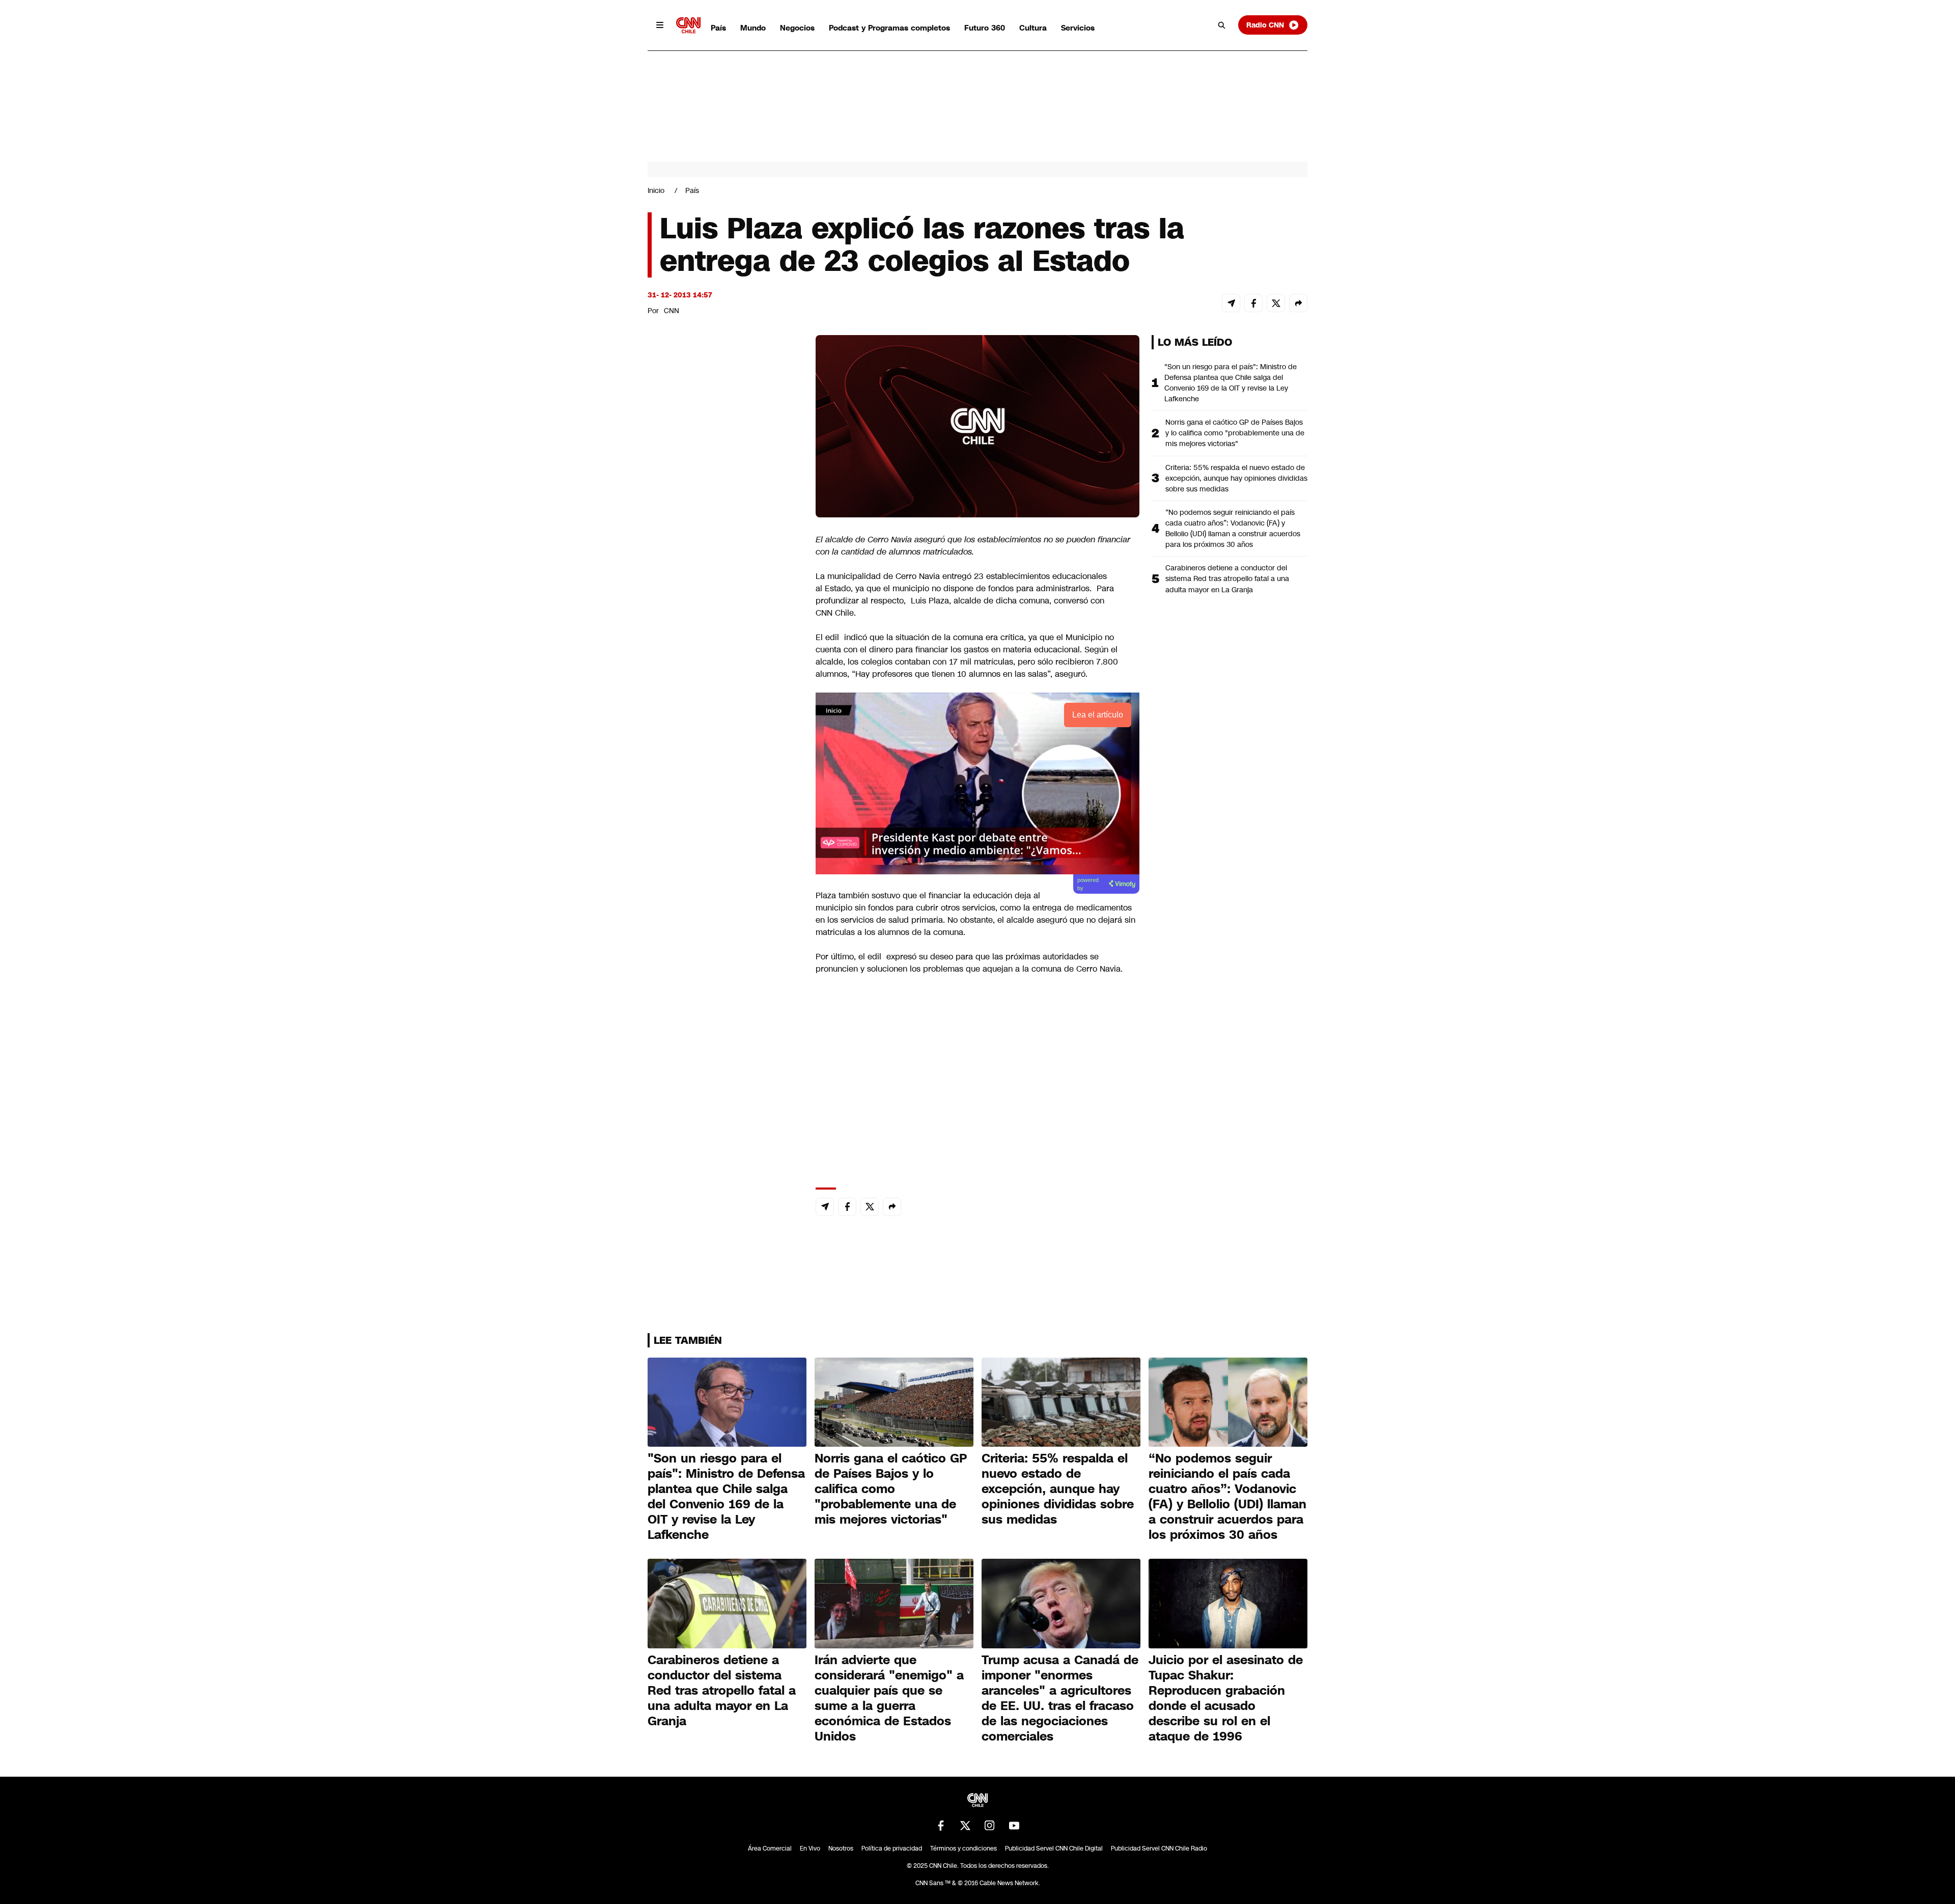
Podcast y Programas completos (889, 28)
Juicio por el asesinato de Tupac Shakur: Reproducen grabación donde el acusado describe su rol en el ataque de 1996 (1226, 1698)
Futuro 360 (985, 28)
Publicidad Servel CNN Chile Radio (1159, 1848)
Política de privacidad (892, 1848)
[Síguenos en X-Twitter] (965, 1826)
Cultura (1033, 28)
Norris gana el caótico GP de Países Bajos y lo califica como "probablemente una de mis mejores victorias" (1235, 433)
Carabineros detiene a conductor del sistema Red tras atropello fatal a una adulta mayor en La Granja (1227, 578)
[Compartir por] (1298, 303)
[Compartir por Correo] (1231, 303)
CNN (672, 311)
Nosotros (841, 1848)
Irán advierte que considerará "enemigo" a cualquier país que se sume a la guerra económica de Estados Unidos (889, 1698)
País (718, 28)
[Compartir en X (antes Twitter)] (1276, 303)
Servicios (1078, 28)
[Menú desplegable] (660, 25)
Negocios (797, 28)
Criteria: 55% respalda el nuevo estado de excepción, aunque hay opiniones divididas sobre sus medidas (1236, 478)
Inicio (656, 190)
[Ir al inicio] (688, 25)
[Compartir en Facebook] (1253, 303)
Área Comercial (770, 1848)
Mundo (753, 28)
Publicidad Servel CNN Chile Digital (1054, 1848)
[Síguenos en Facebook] (941, 1826)
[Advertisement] (724, 919)
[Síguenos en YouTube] (1014, 1826)
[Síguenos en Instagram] (990, 1826)
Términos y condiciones (963, 1848)
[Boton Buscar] (1222, 25)
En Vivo (810, 1848)
